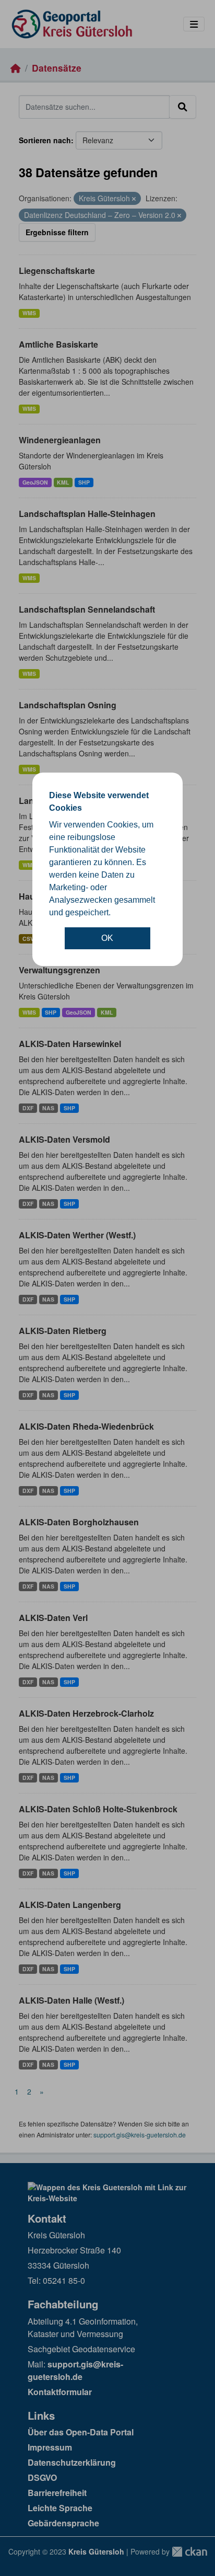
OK (107, 938)
